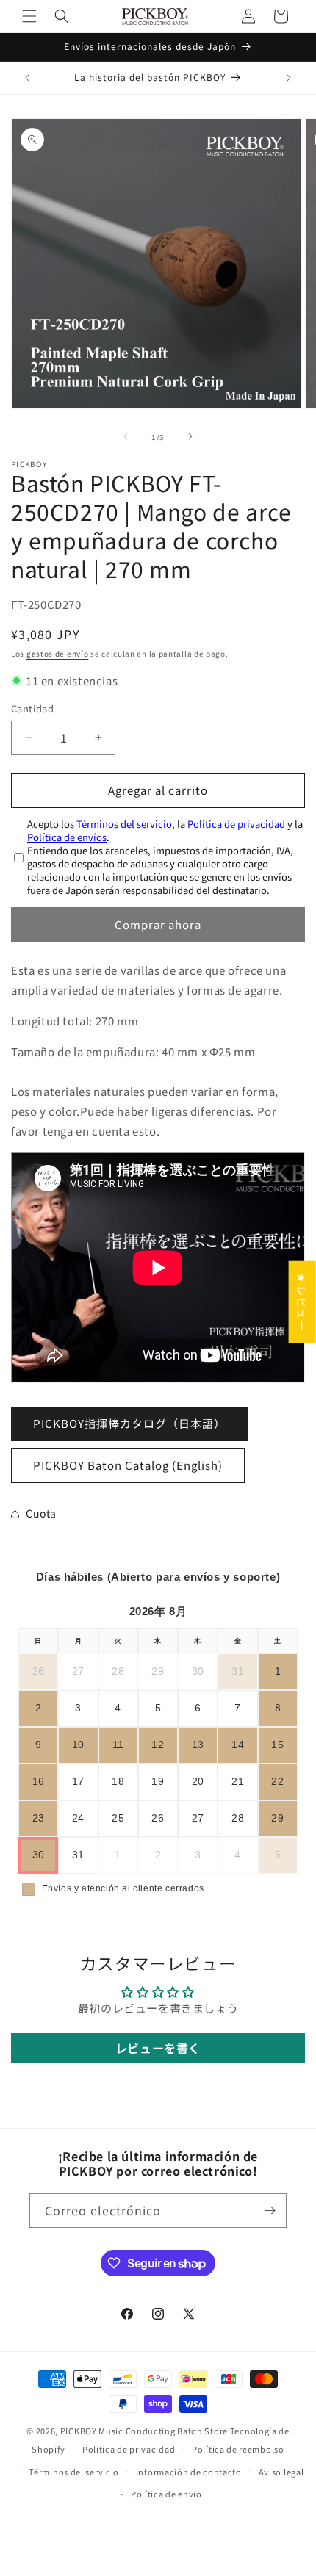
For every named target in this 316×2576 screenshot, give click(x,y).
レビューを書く (158, 2048)
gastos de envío (58, 653)
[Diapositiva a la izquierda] (126, 436)
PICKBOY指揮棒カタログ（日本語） (129, 1423)
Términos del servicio (124, 824)
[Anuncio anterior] (27, 78)
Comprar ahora (158, 924)
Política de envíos (67, 837)
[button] (29, 16)
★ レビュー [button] (302, 1302)
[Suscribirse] (270, 2211)
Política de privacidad (236, 824)
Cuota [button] (41, 1513)
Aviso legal (281, 2472)
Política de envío (166, 2494)
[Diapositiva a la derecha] (190, 436)
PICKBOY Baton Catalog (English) (128, 1465)
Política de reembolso (238, 2449)
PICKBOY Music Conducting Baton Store (144, 2431)
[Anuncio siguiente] (289, 78)
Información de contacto (189, 2472)
